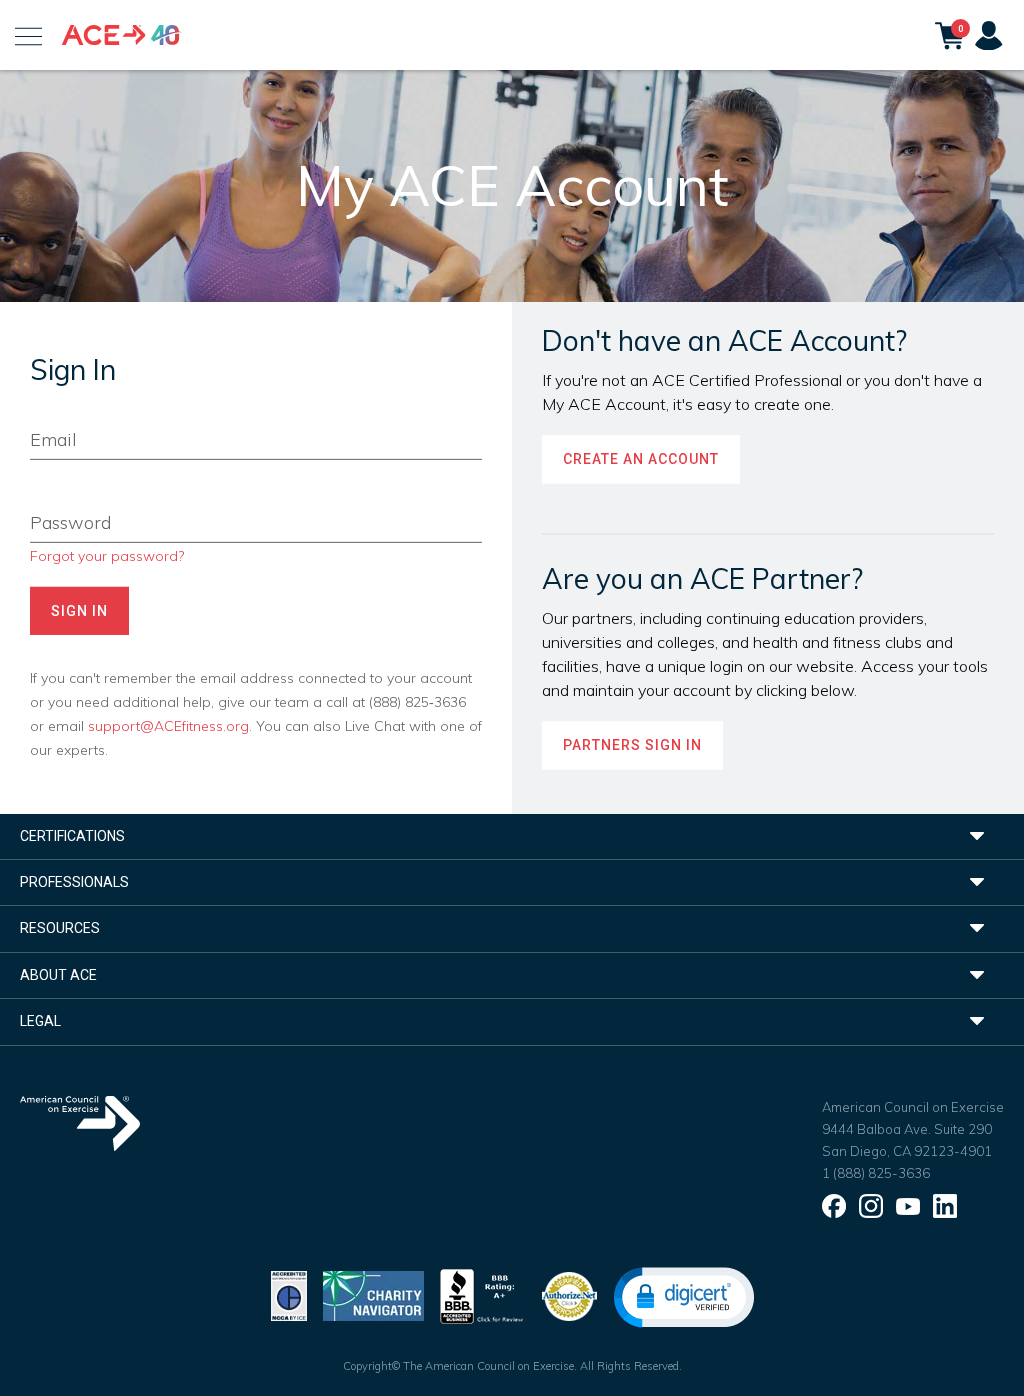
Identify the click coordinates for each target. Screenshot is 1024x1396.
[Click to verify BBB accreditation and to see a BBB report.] (482, 1294)
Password (61, 493)
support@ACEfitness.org (168, 725)
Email (46, 410)
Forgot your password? (107, 555)
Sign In (79, 611)
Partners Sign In (632, 746)
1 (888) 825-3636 (876, 1173)
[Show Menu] (28, 35)
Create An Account (641, 460)
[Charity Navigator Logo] (373, 1294)
